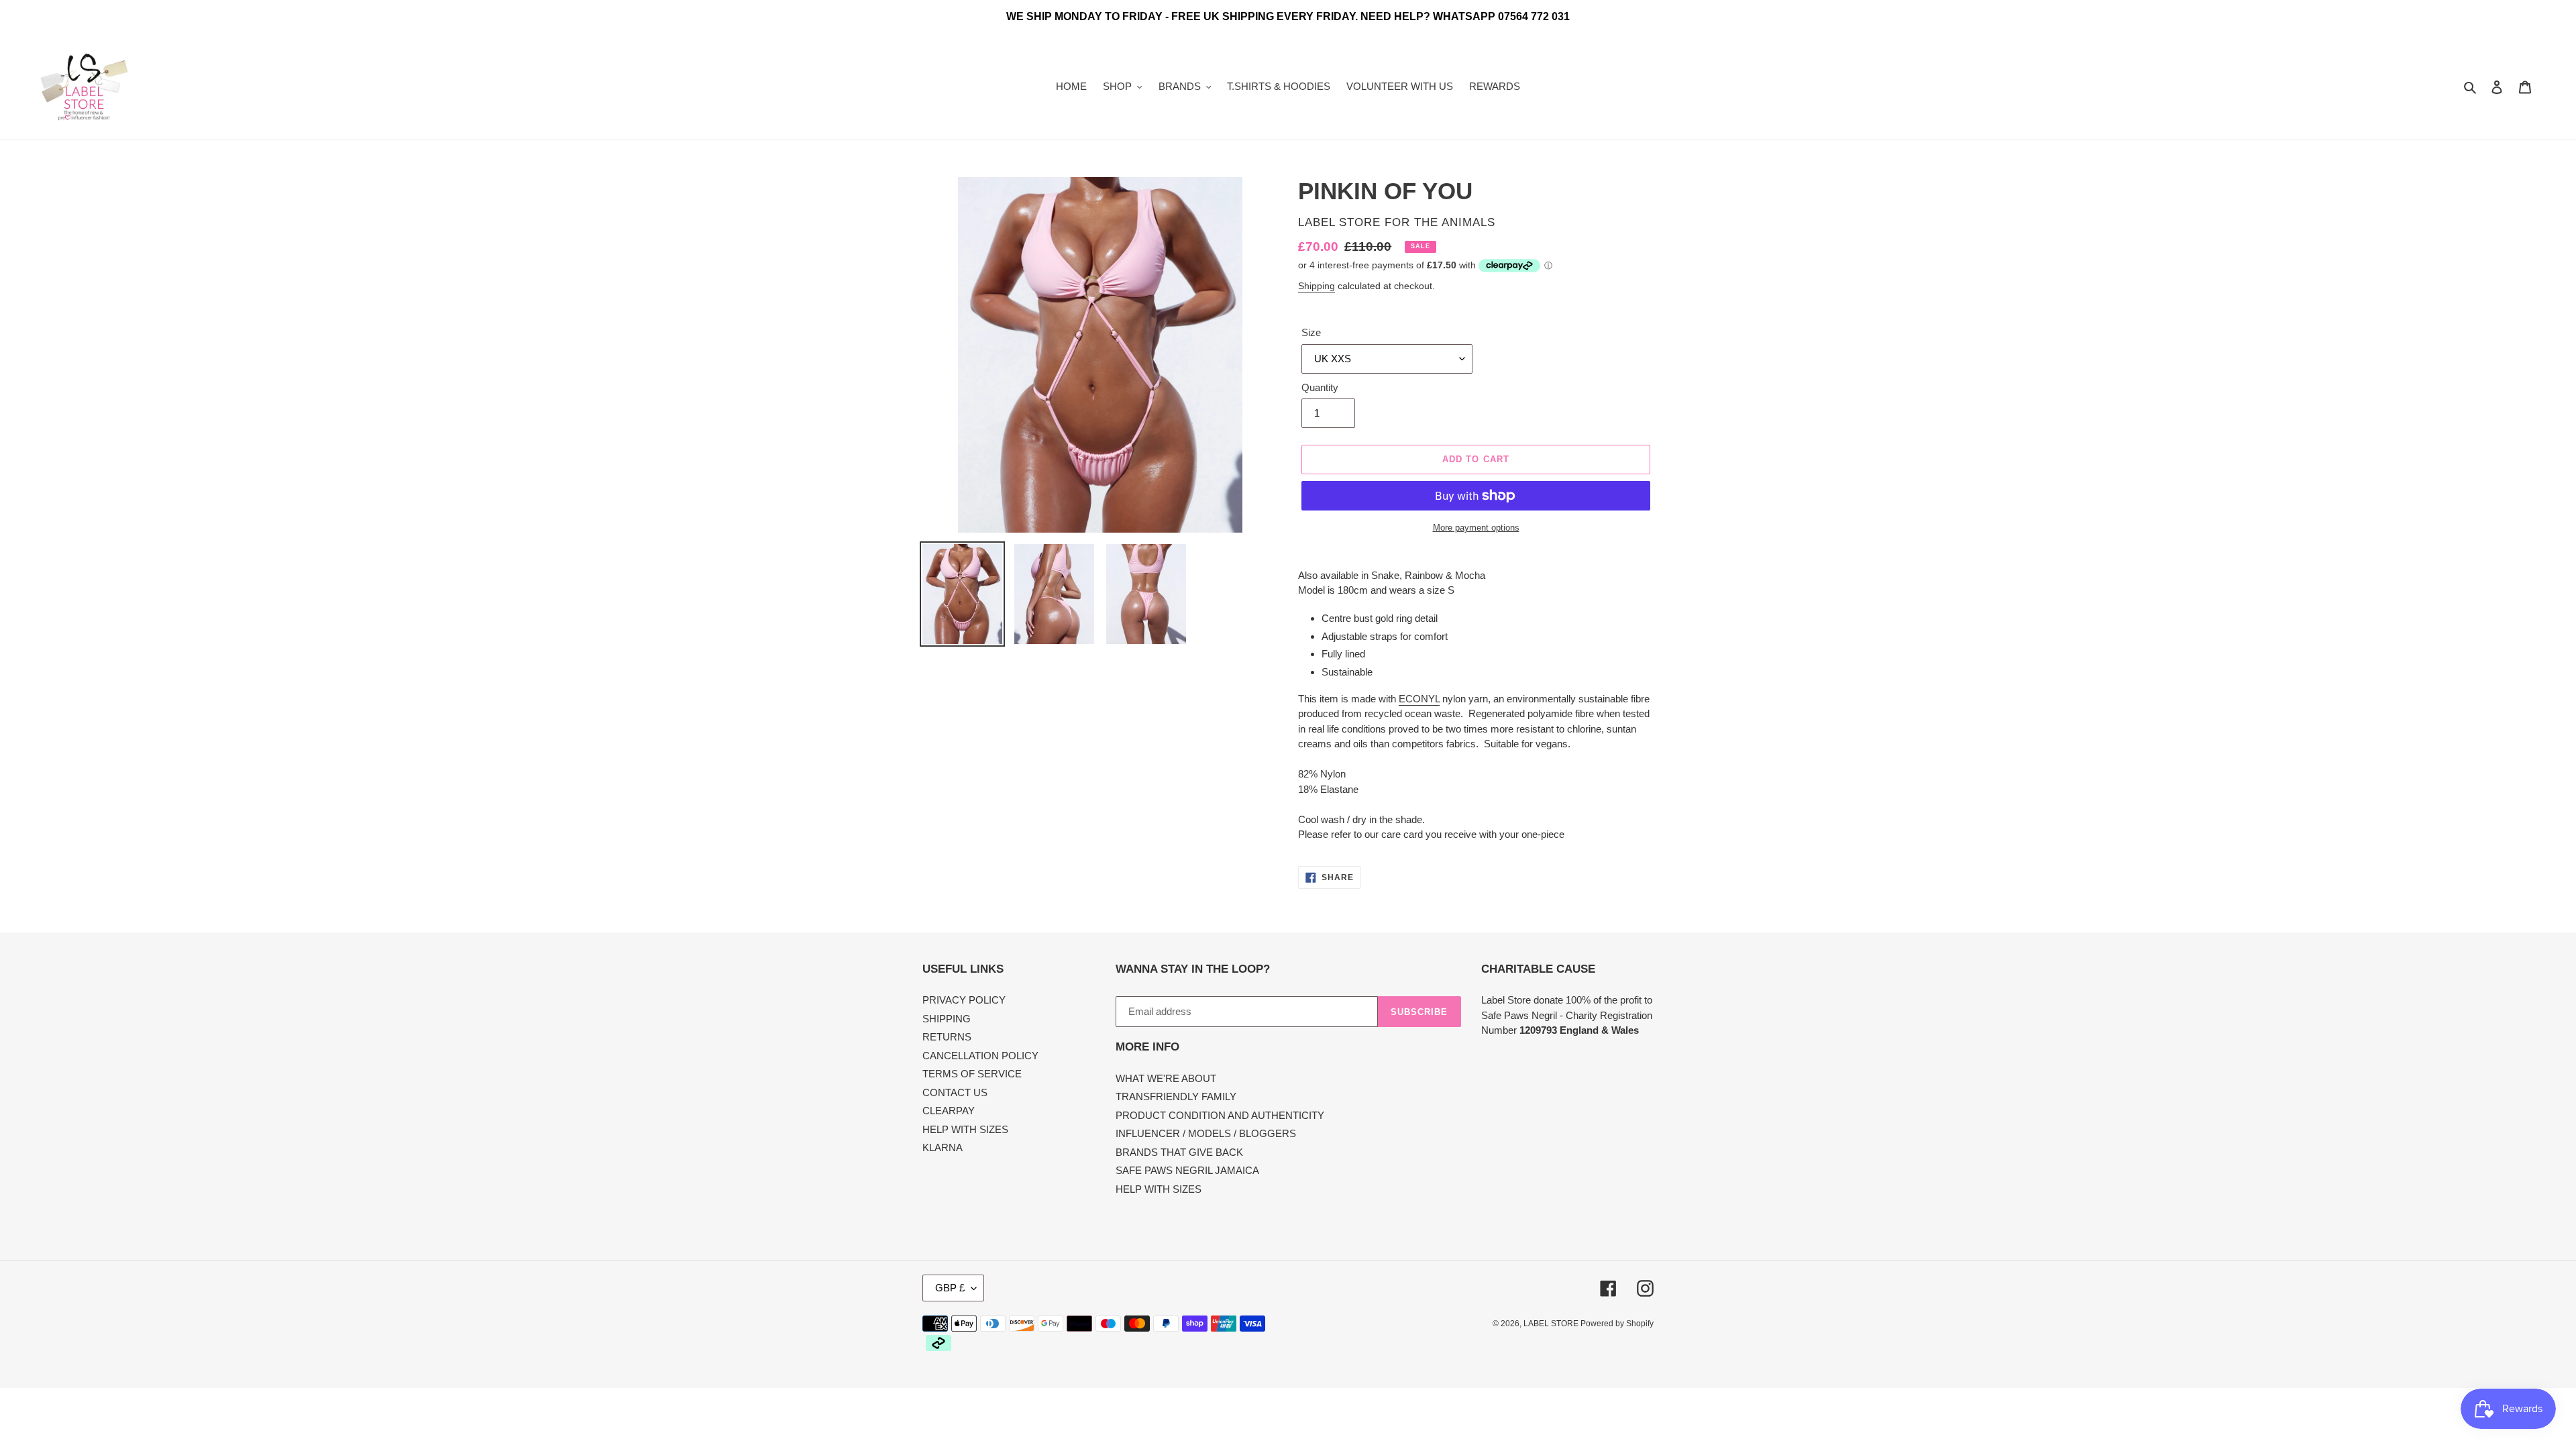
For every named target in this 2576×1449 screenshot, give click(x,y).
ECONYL (1419, 699)
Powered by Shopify (1617, 1324)
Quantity (1320, 387)
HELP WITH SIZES (965, 1129)
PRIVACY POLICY (964, 1000)
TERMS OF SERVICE (972, 1074)
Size (1311, 332)
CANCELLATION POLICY (980, 1056)
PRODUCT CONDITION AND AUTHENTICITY (1220, 1115)
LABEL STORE (1552, 1324)
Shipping (1317, 286)
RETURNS (947, 1037)
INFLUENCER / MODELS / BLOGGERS (1206, 1133)
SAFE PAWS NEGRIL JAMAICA (1187, 1170)
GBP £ (950, 1288)
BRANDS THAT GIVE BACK (1179, 1152)
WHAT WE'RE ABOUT (1166, 1078)
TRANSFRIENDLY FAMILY (1176, 1096)
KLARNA (943, 1147)
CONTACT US (955, 1092)
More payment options (1476, 528)
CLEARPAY (949, 1111)
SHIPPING (947, 1019)
